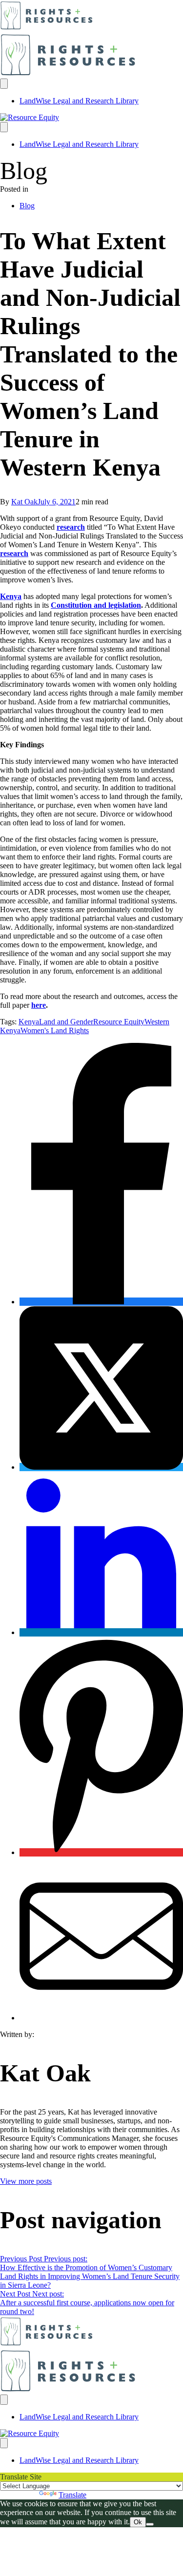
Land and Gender (66, 1022)
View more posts (26, 2181)
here (39, 1005)
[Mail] (101, 2018)
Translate (72, 2495)
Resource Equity (119, 1022)
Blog (27, 206)
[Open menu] (4, 84)
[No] (150, 2524)
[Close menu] (4, 127)
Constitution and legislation (96, 605)
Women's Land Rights (55, 1030)
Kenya (11, 596)
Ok (138, 2522)
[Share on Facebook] (101, 1302)
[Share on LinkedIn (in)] (101, 1632)
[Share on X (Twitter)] (101, 1467)
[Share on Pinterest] (101, 1852)
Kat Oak (24, 502)
